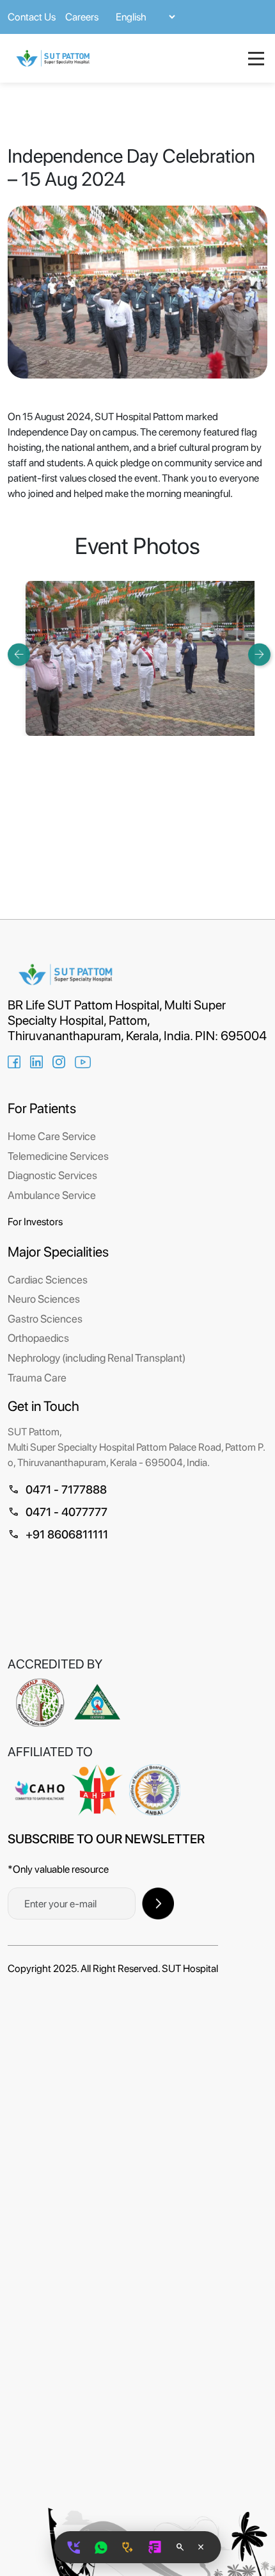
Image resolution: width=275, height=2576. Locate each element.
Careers (82, 17)
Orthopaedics (38, 1338)
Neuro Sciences (44, 1299)
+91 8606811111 (58, 1534)
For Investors (35, 1222)
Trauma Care (37, 1378)
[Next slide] (259, 654)
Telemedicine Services (58, 1156)
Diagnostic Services (52, 1175)
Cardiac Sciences (48, 1280)
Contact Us (32, 17)
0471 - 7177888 (57, 1489)
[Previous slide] (19, 654)
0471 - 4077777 (58, 1512)
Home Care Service (52, 1136)
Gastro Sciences (45, 1319)
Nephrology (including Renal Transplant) (97, 1358)
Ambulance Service (52, 1195)
